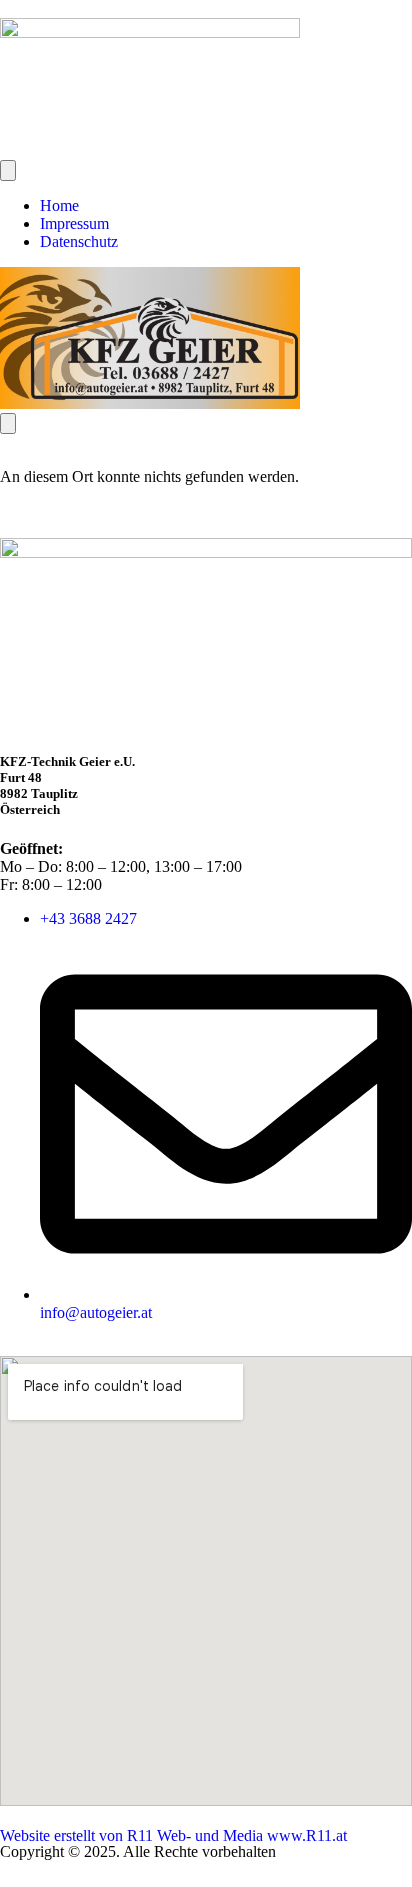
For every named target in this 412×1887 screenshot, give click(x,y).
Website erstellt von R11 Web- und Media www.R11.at (173, 1835)
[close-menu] (8, 423)
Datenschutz (79, 241)
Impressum (74, 223)
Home (59, 205)
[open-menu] (8, 170)
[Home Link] (150, 403)
